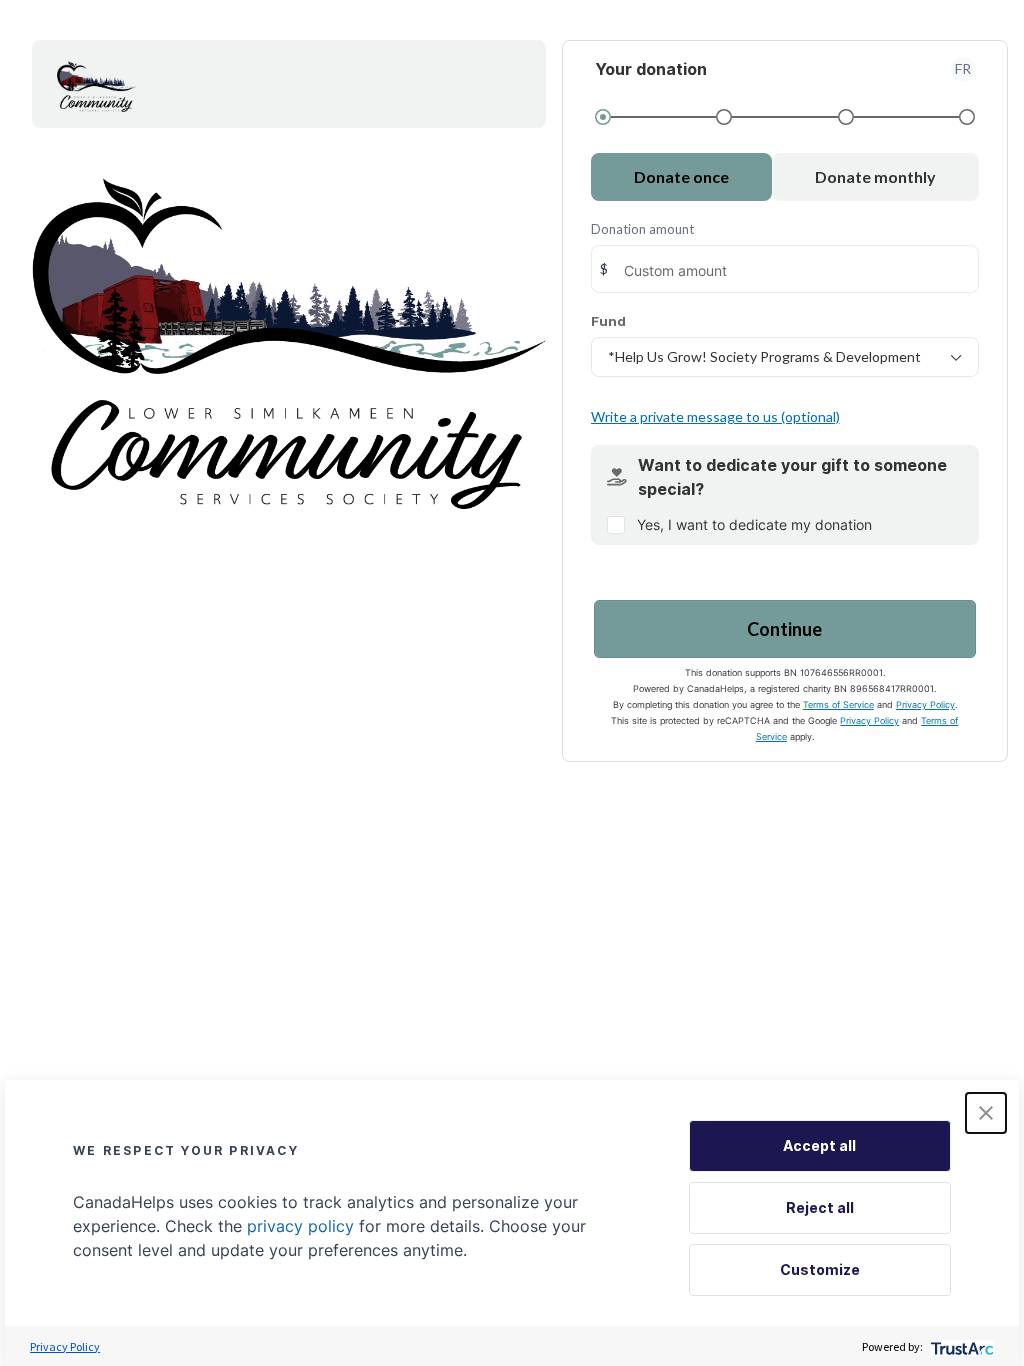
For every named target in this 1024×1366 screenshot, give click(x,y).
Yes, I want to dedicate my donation (754, 524)
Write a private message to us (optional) (715, 416)
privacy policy (300, 1226)
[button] (986, 1113)
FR (963, 68)
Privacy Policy (925, 704)
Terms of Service (838, 704)
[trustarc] (960, 1346)
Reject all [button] (820, 1207)
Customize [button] (820, 1269)
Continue (784, 629)
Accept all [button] (819, 1145)
